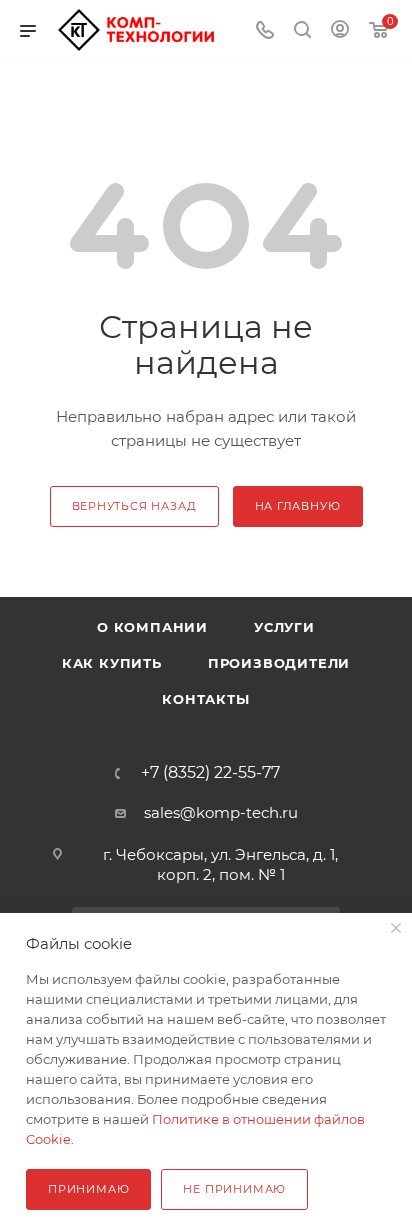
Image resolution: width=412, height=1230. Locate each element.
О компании (152, 627)
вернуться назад (134, 506)
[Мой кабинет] (340, 31)
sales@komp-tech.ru (221, 812)
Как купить (112, 663)
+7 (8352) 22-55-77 (210, 773)
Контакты (205, 699)
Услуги (284, 627)
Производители (279, 663)
